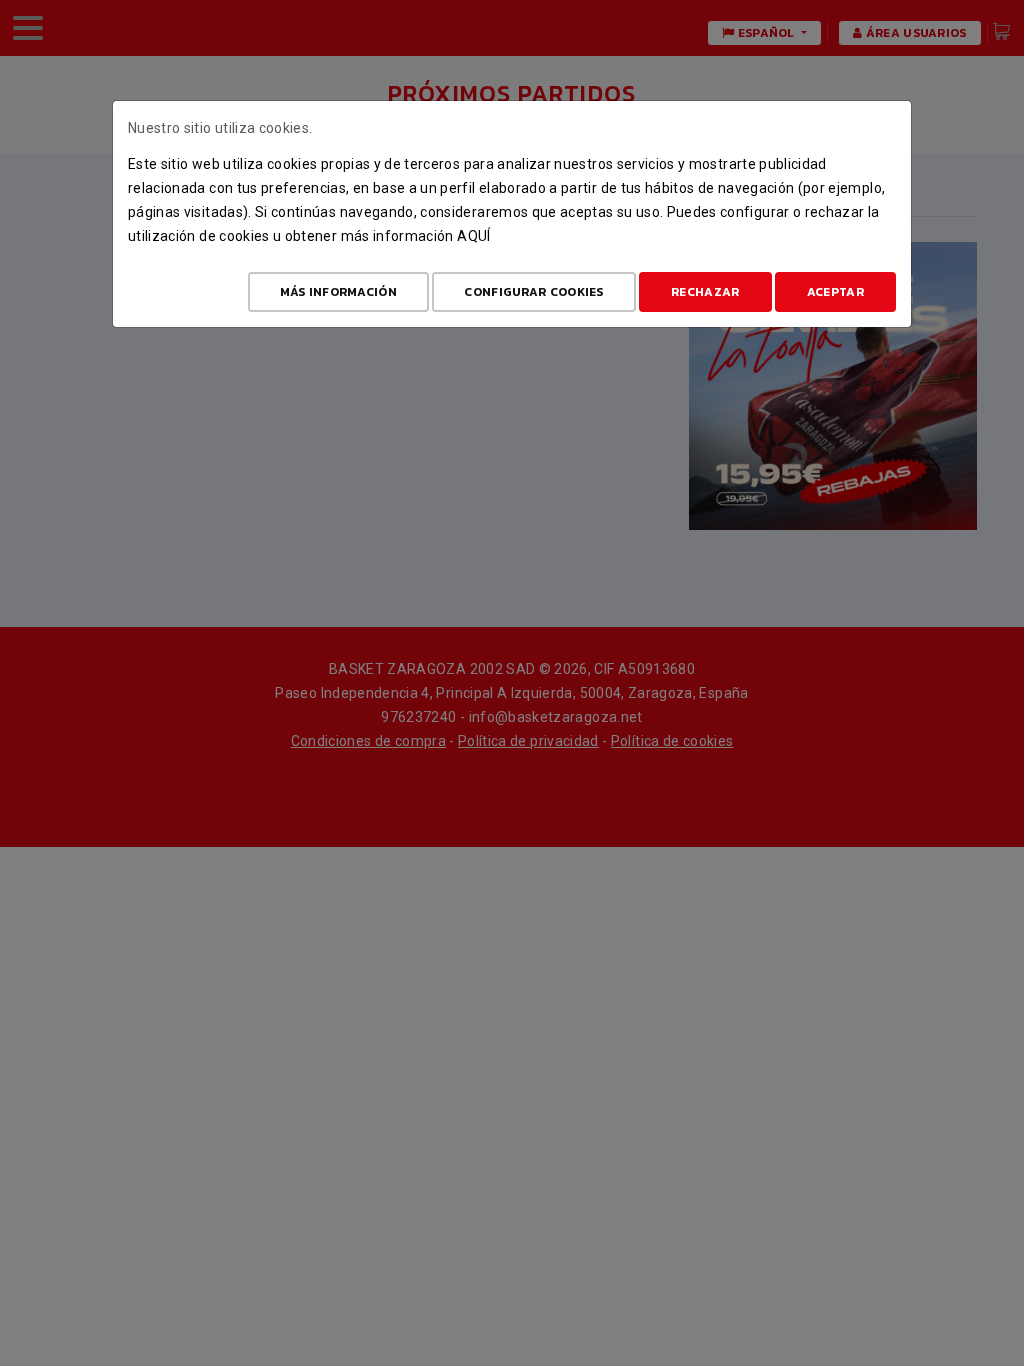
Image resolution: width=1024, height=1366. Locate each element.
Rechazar (705, 292)
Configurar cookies (533, 292)
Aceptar (835, 292)
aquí (473, 236)
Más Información (339, 292)
